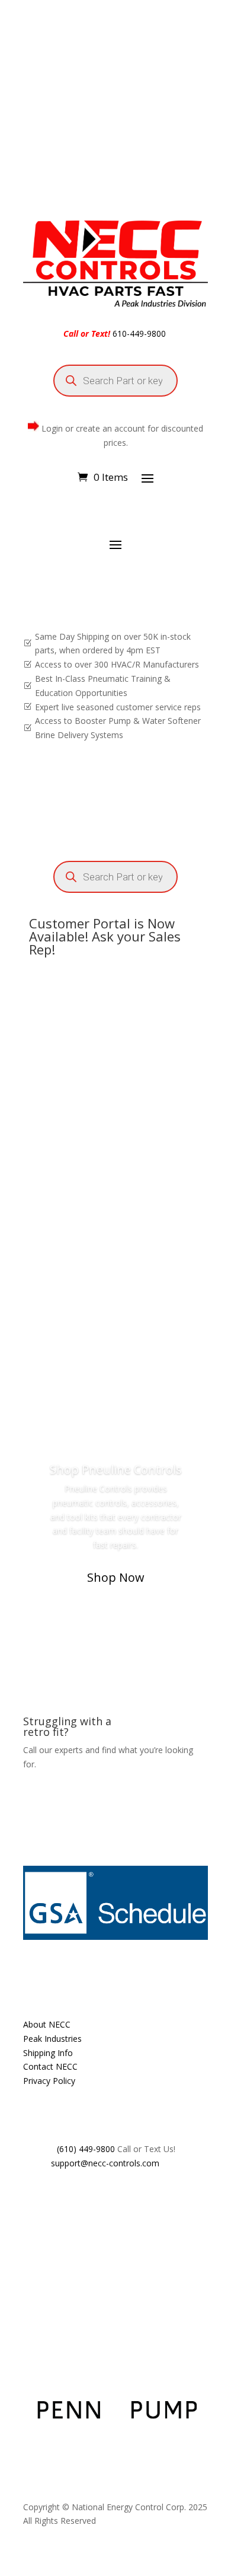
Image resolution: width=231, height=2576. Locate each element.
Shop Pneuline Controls (116, 1469)
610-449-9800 (139, 333)
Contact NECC (50, 2066)
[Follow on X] (56, 2198)
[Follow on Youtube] (80, 2198)
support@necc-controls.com (105, 2163)
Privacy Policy (49, 2081)
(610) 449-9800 (86, 2149)
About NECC (47, 2024)
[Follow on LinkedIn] (104, 2198)
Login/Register (153, 1367)
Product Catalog (81, 1367)
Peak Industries (52, 2039)
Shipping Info (48, 2053)
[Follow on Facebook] (33, 2198)
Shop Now (116, 1577)
